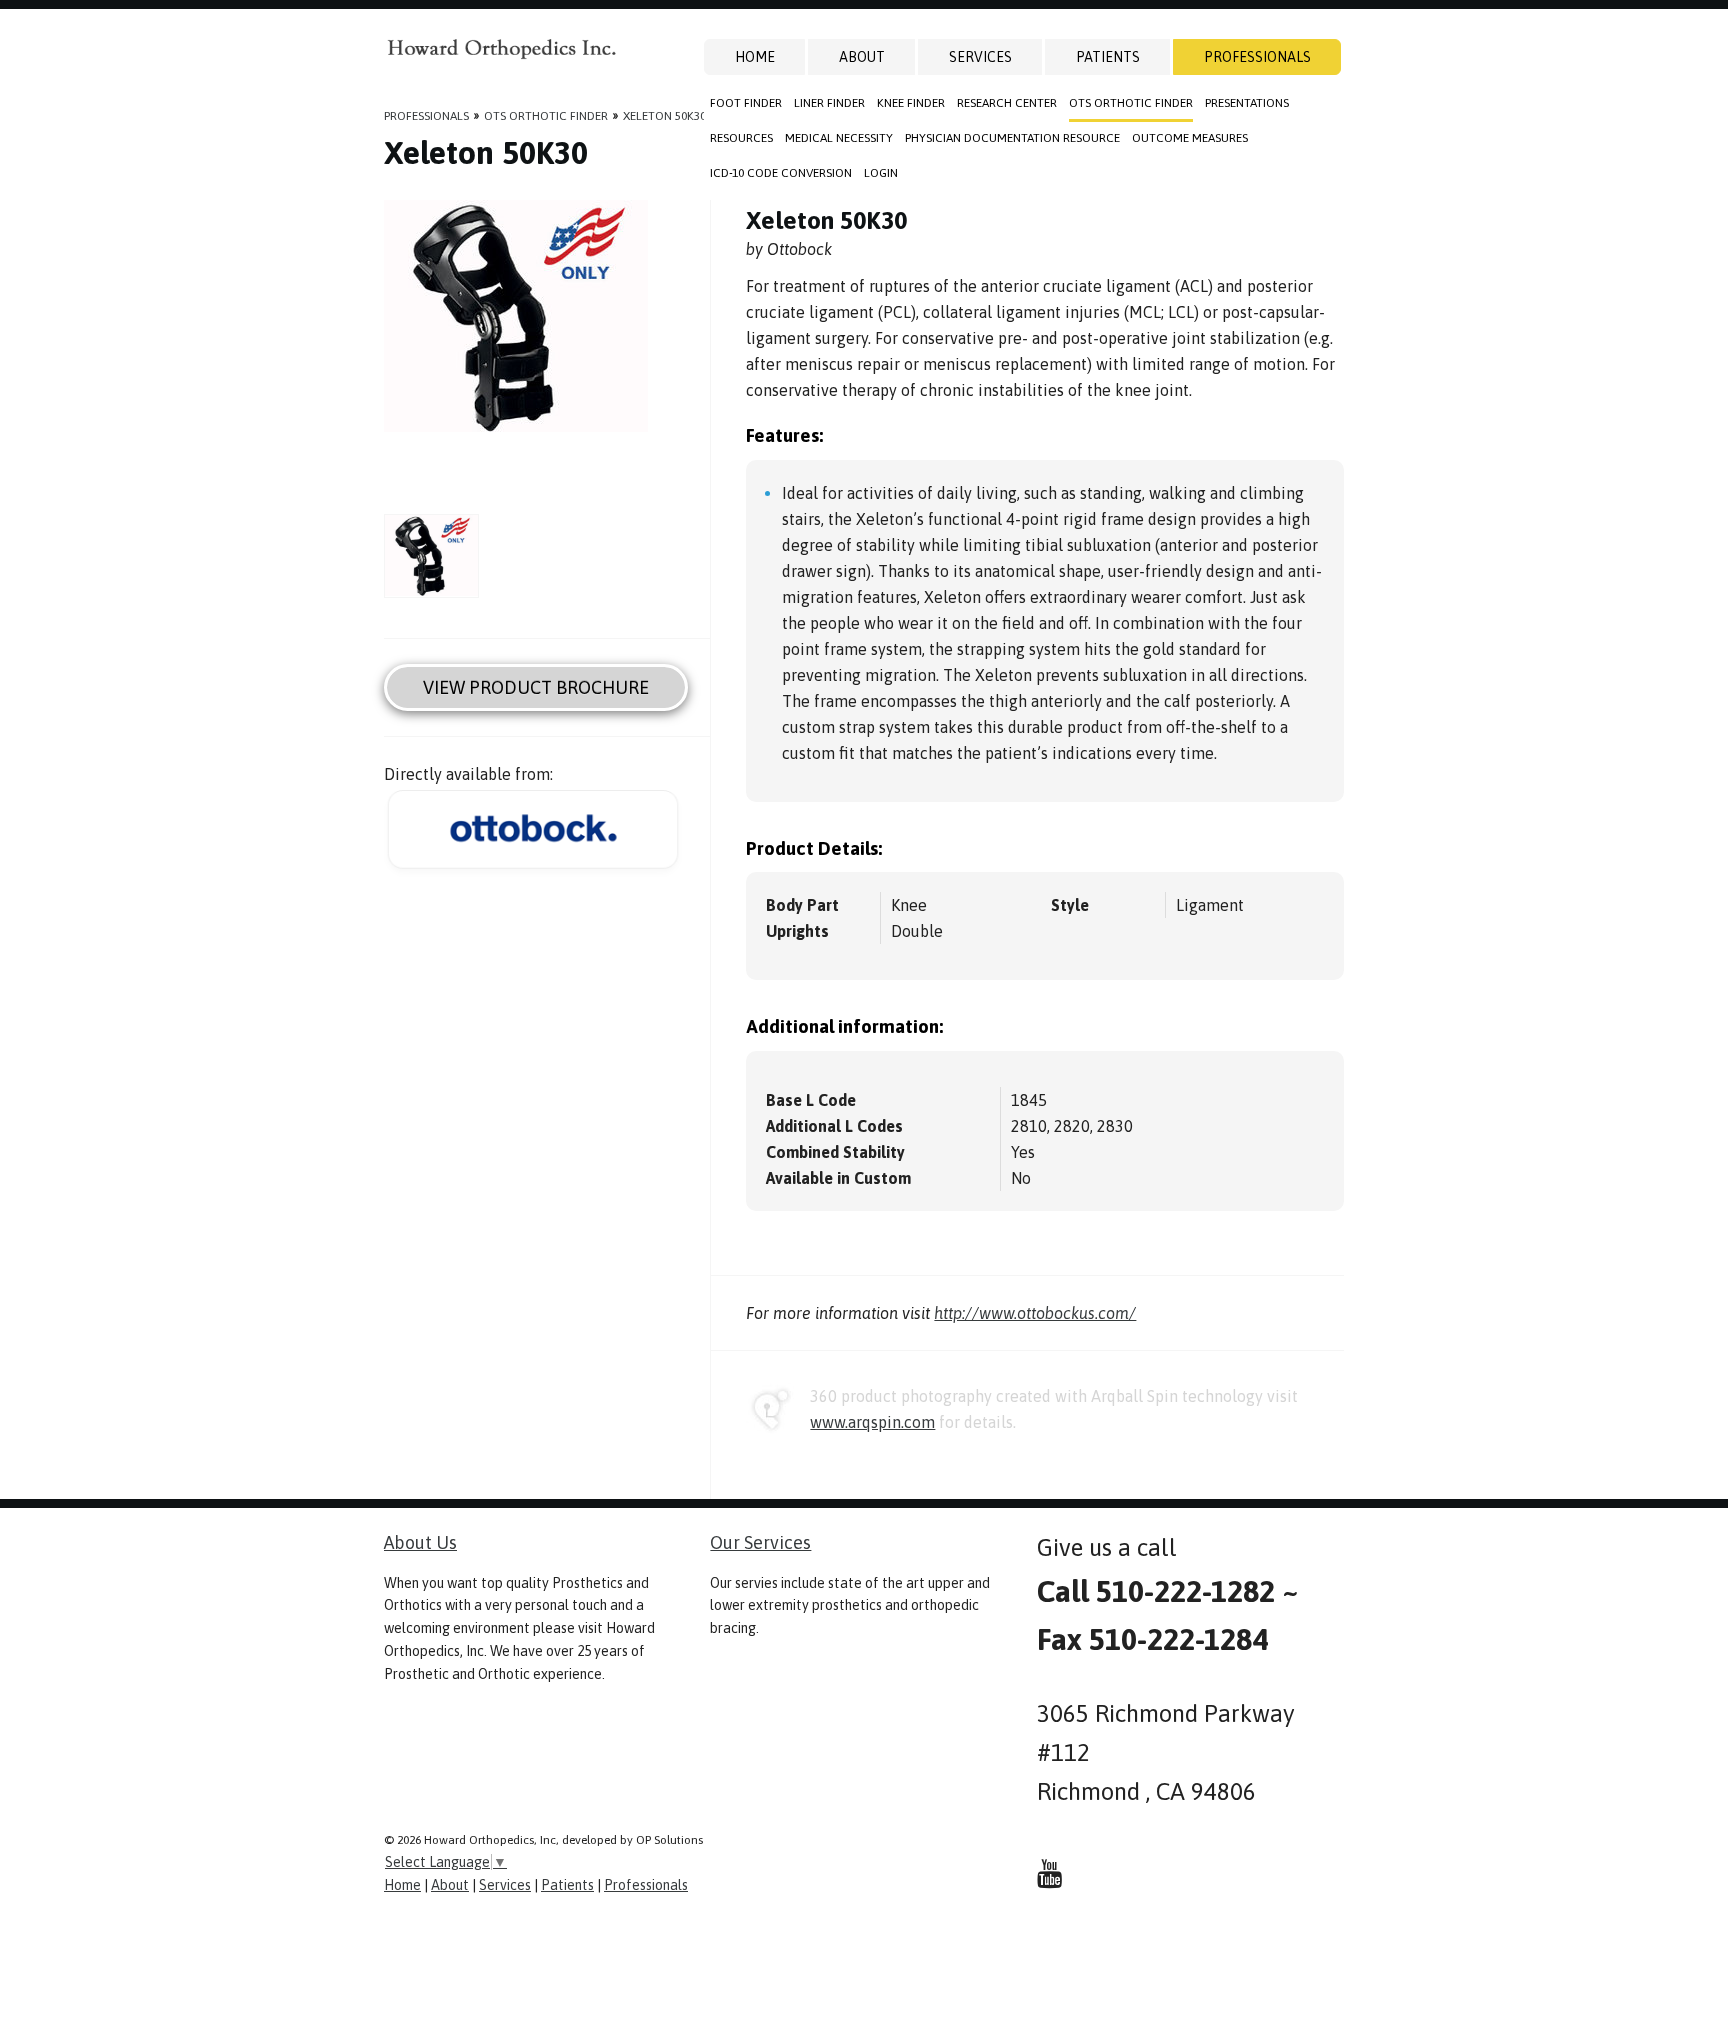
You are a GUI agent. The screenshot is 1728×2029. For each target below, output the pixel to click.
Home (755, 57)
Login (881, 173)
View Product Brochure (536, 687)
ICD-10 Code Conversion (781, 173)
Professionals (1257, 57)
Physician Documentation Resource (1012, 138)
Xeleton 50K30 (664, 116)
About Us (420, 1542)
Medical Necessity (839, 138)
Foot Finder (746, 103)
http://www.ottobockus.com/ (1035, 1313)
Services (980, 57)
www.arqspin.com (872, 1422)
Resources (741, 138)
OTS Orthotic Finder (1131, 103)
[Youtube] (1049, 1873)
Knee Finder (911, 103)
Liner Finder (829, 103)
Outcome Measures (1190, 138)
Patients (1108, 57)
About (862, 57)
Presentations (1247, 103)
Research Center (1007, 103)
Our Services (760, 1542)
